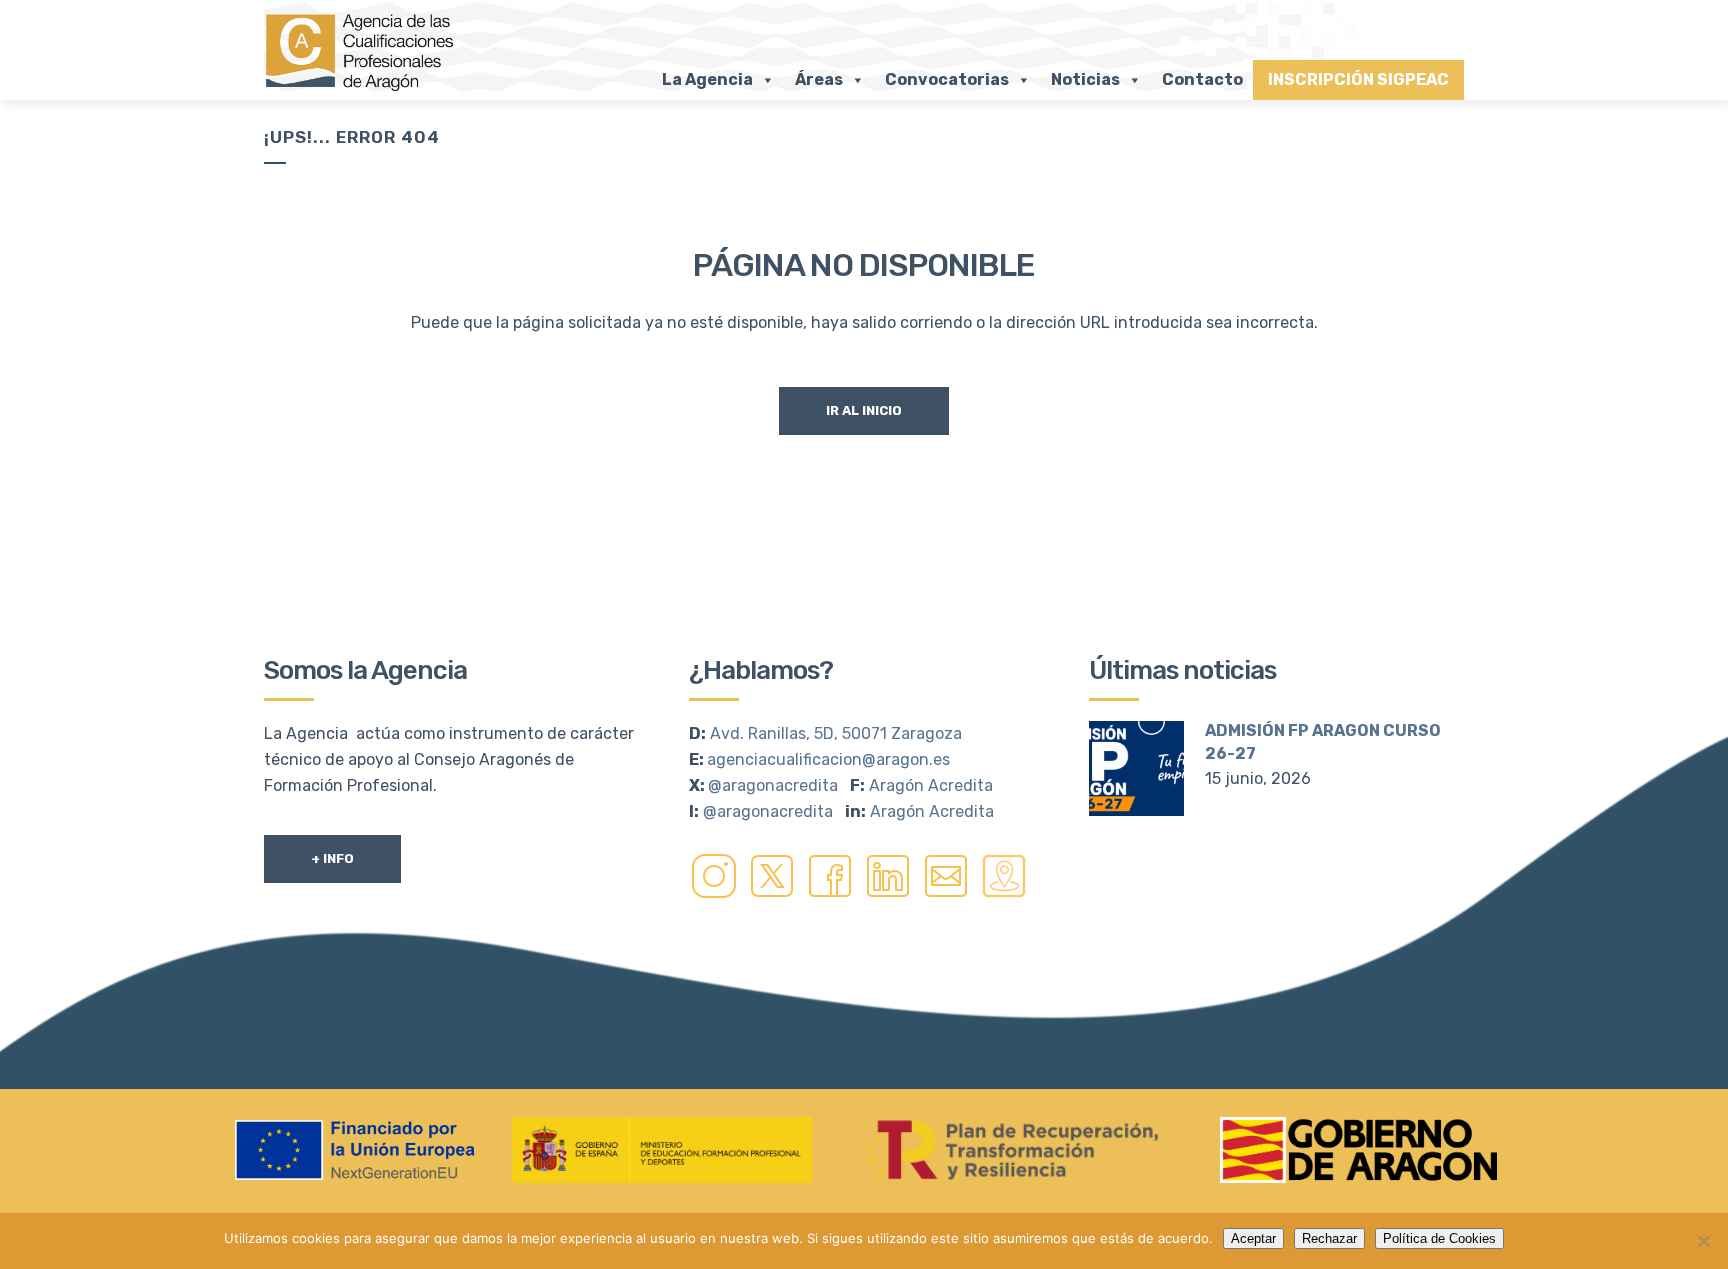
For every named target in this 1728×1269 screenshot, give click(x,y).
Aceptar (1253, 1238)
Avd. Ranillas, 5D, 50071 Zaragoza (836, 733)
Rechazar (1329, 1238)
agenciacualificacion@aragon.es (828, 759)
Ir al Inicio (864, 410)
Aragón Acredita (931, 785)
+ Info (332, 858)
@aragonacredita (773, 785)
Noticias (1085, 79)
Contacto (1202, 79)
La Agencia (707, 79)
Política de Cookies (1439, 1238)
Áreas (819, 79)
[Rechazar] (1703, 1241)
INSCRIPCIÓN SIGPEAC (1358, 79)
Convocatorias (947, 79)
